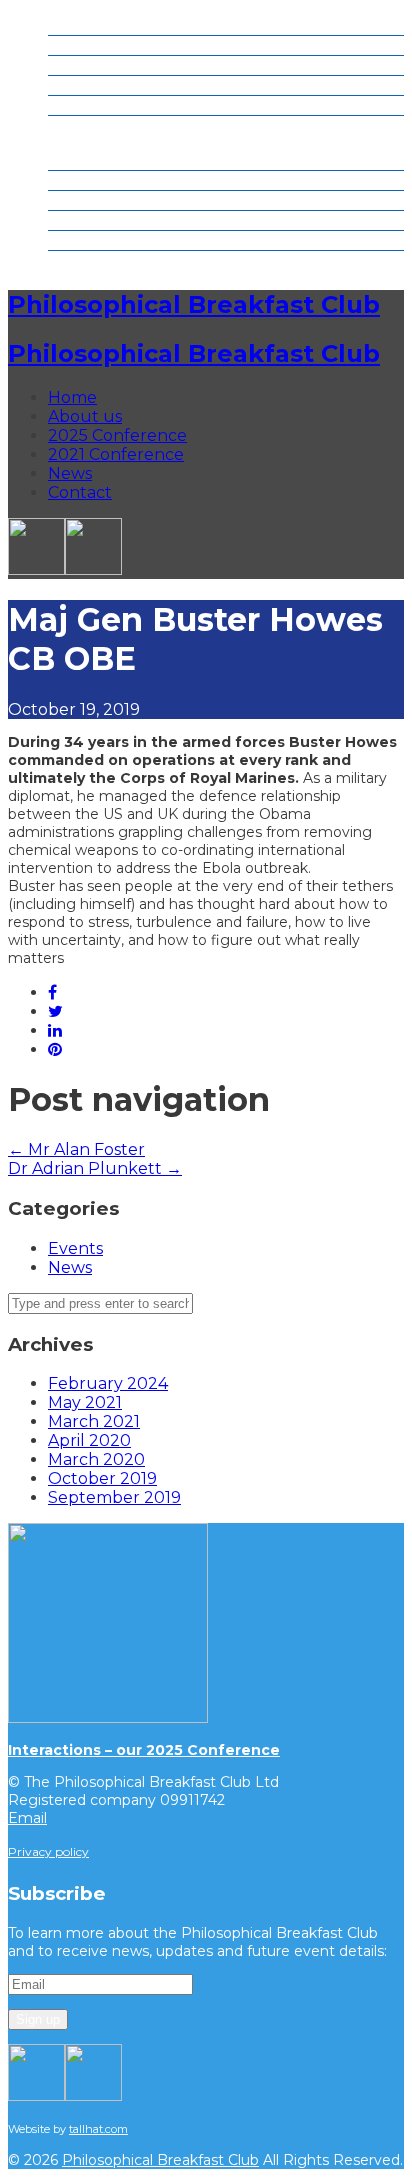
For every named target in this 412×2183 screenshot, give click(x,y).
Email (27, 1818)
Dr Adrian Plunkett (95, 1168)
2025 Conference (117, 65)
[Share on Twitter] (55, 1011)
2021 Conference (116, 85)
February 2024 (108, 1383)
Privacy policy (48, 1851)
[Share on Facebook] (52, 992)
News (70, 105)
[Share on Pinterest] (55, 1049)
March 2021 (94, 1421)
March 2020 (96, 1459)
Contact (80, 125)
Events (75, 1248)
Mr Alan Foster (76, 1149)
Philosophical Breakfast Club (194, 304)
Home (72, 25)
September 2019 (114, 1497)
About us (85, 45)
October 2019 (102, 1478)
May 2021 (85, 1402)
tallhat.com (98, 2129)
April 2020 (89, 1440)
